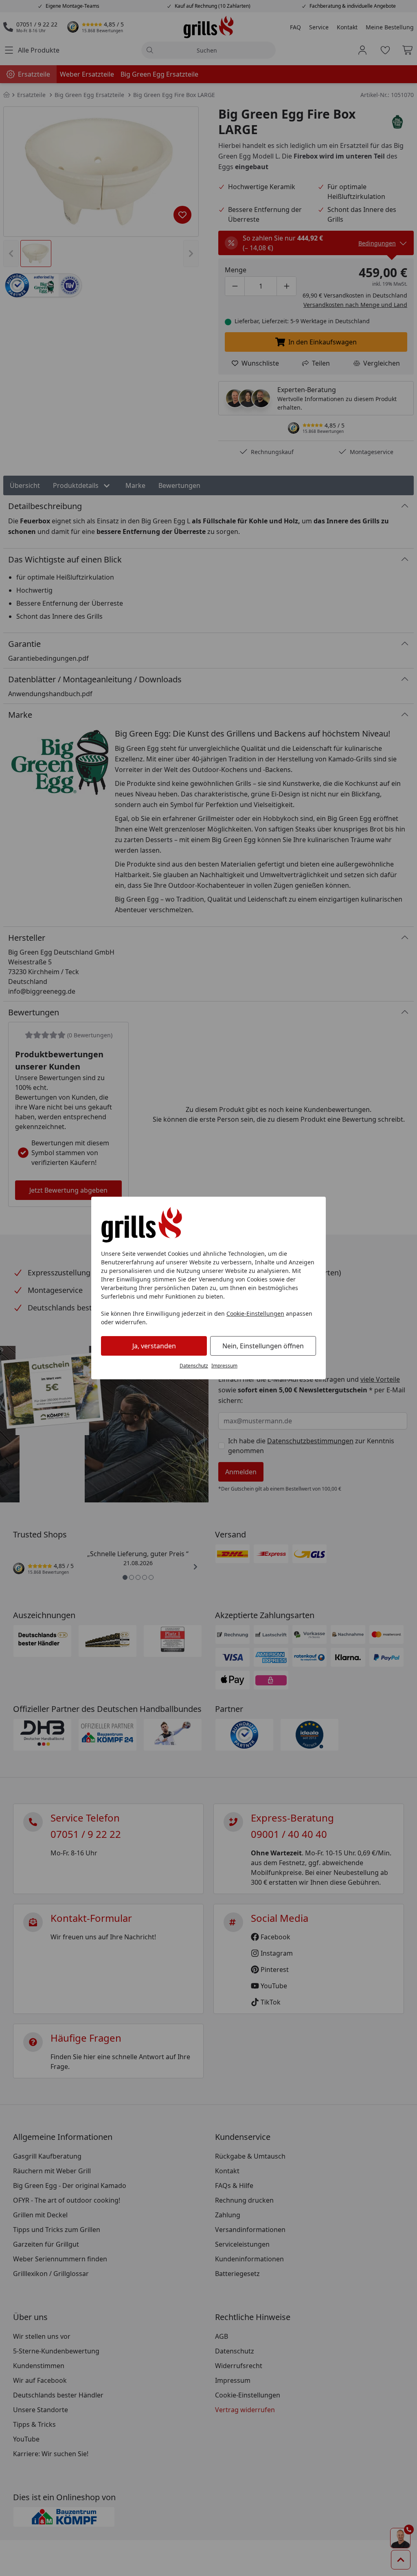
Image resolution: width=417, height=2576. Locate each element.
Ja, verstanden (154, 1346)
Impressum (224, 1366)
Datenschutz (194, 1366)
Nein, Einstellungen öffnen (263, 1346)
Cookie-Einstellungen (255, 1313)
